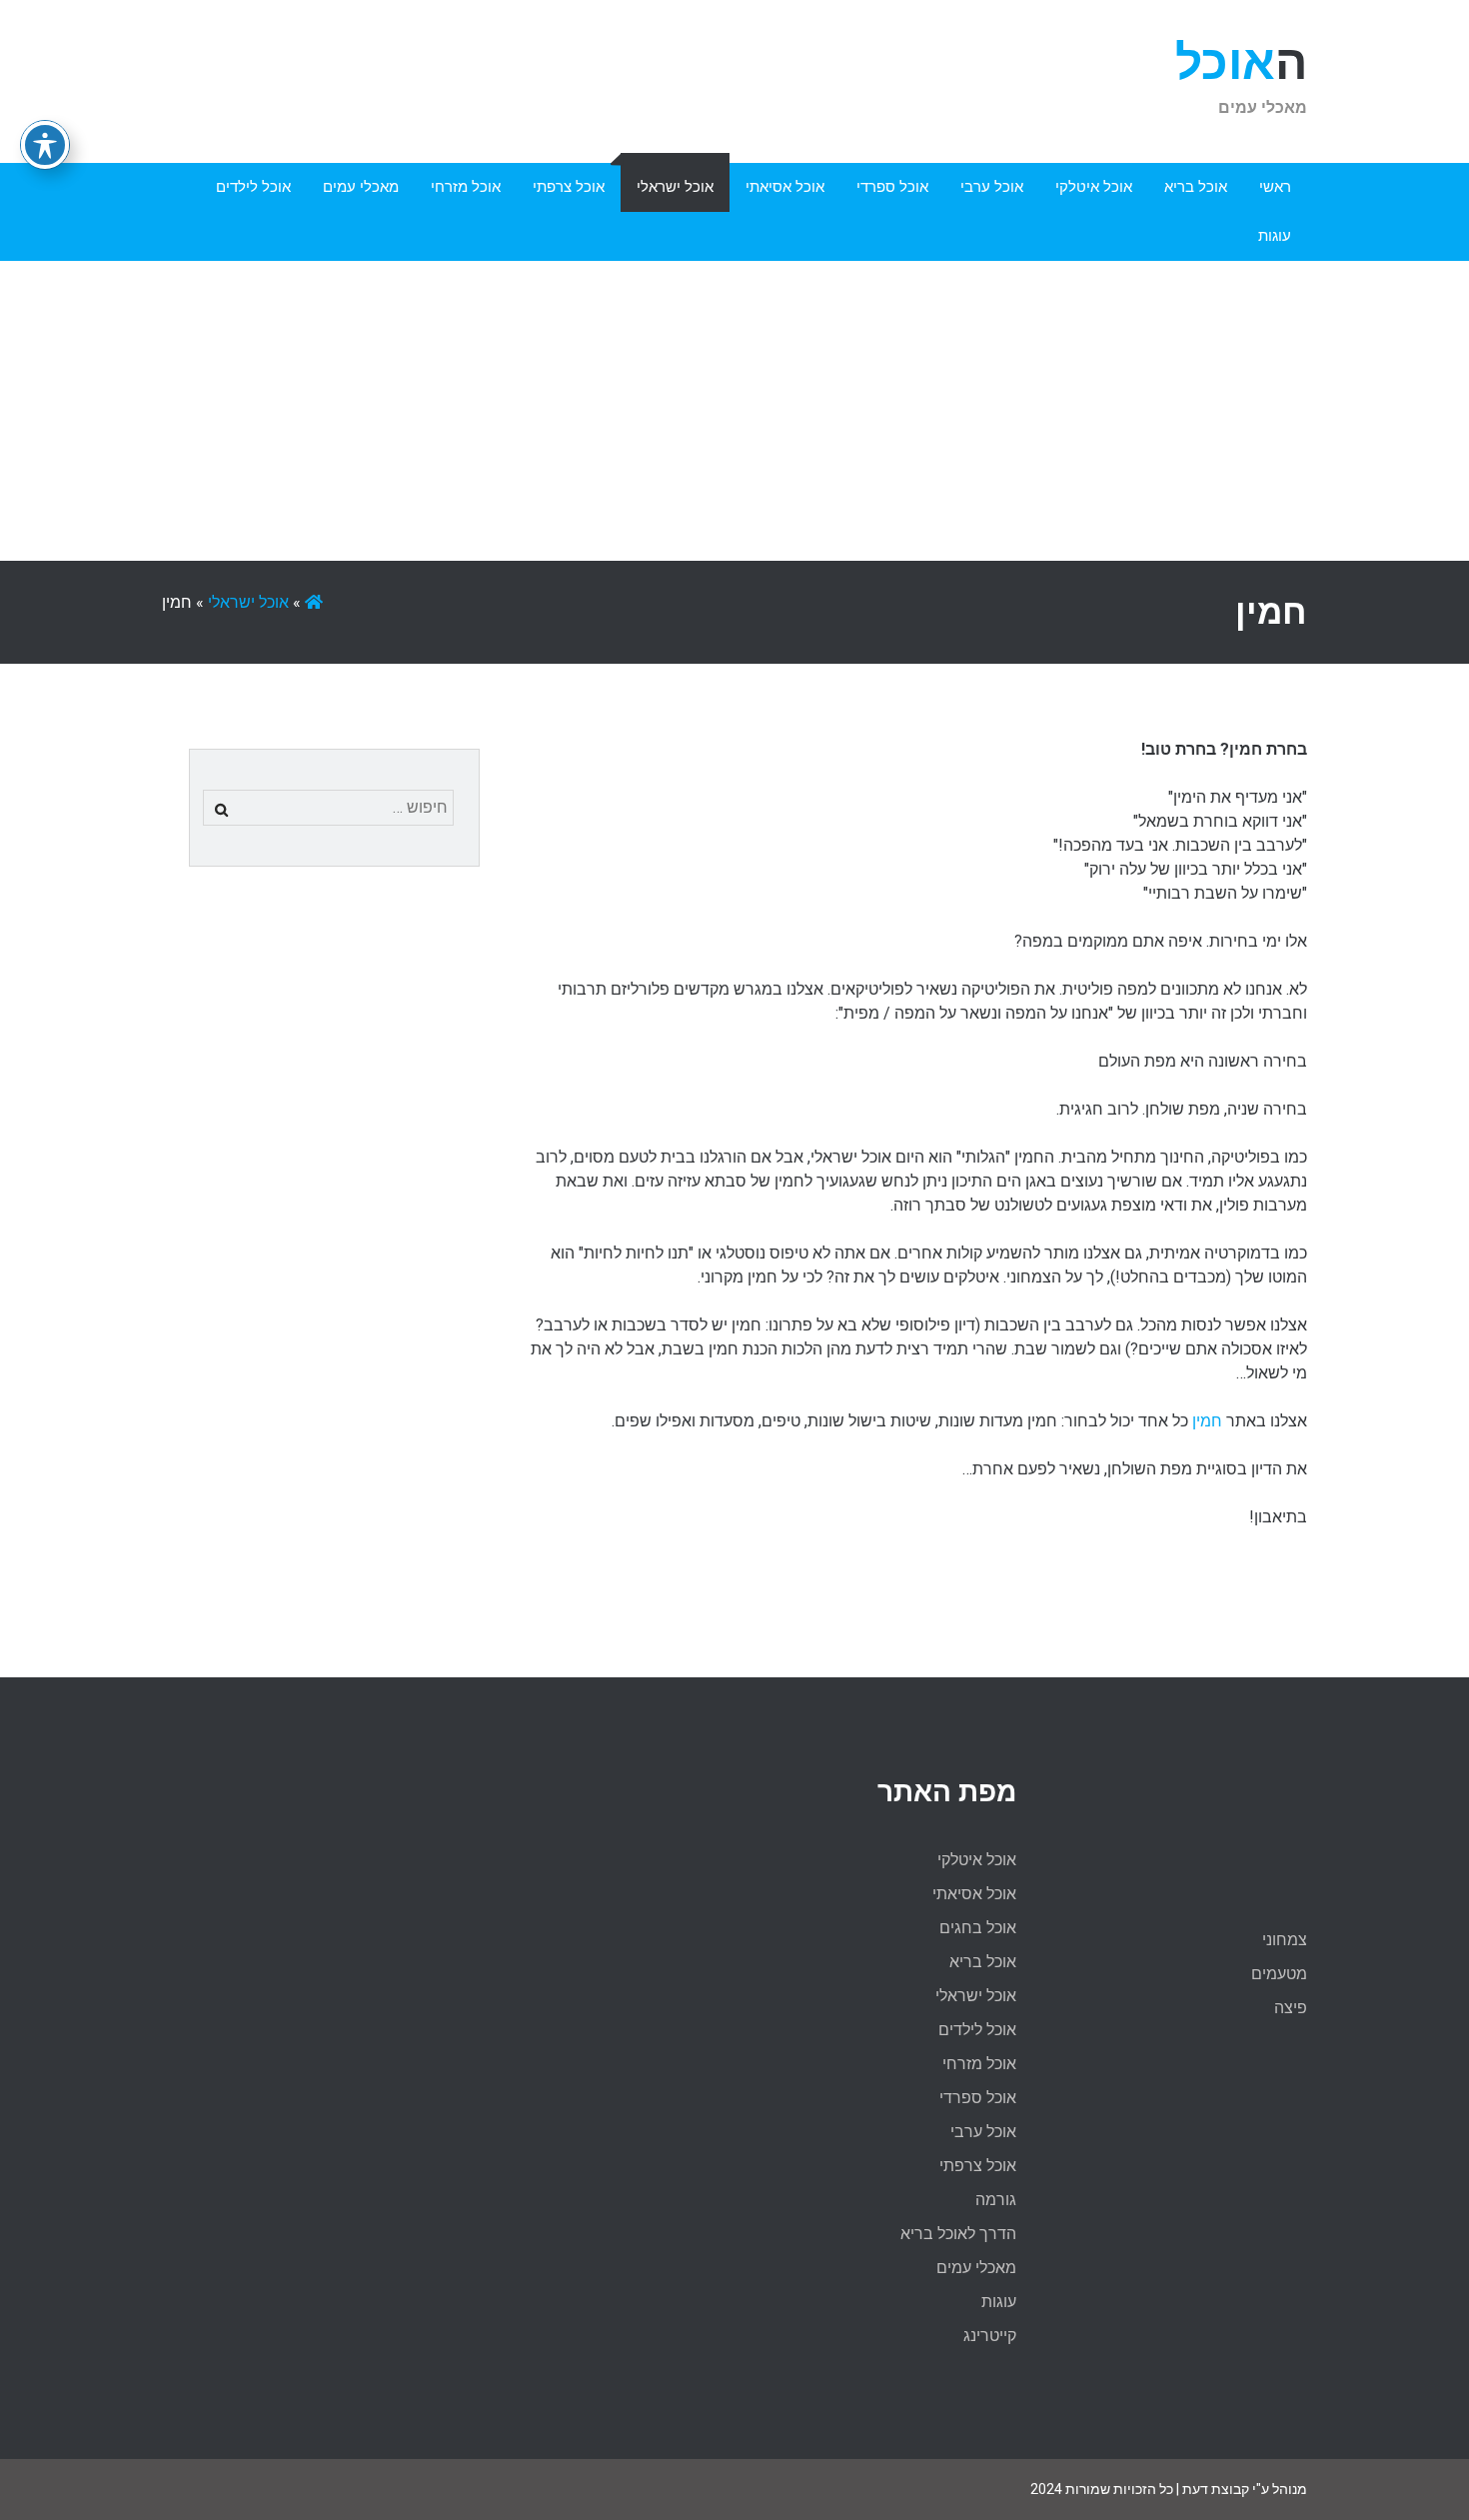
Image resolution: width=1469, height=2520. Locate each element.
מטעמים (1279, 1974)
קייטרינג (990, 2336)
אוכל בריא (1196, 187)
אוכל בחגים (978, 1928)
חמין (1205, 1421)
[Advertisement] (734, 411)
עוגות (1275, 236)
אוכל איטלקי (1094, 187)
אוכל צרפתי (569, 187)
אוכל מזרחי (466, 187)
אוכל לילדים (253, 187)
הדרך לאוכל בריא (958, 2234)
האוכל (1241, 62)
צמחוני (1285, 1940)
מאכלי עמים (361, 187)
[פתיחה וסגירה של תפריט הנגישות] (45, 145)
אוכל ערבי (992, 187)
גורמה (996, 2200)
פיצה (1291, 2008)
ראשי (1275, 187)
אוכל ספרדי (892, 187)
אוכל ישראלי (675, 187)
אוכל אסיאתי (785, 187)
